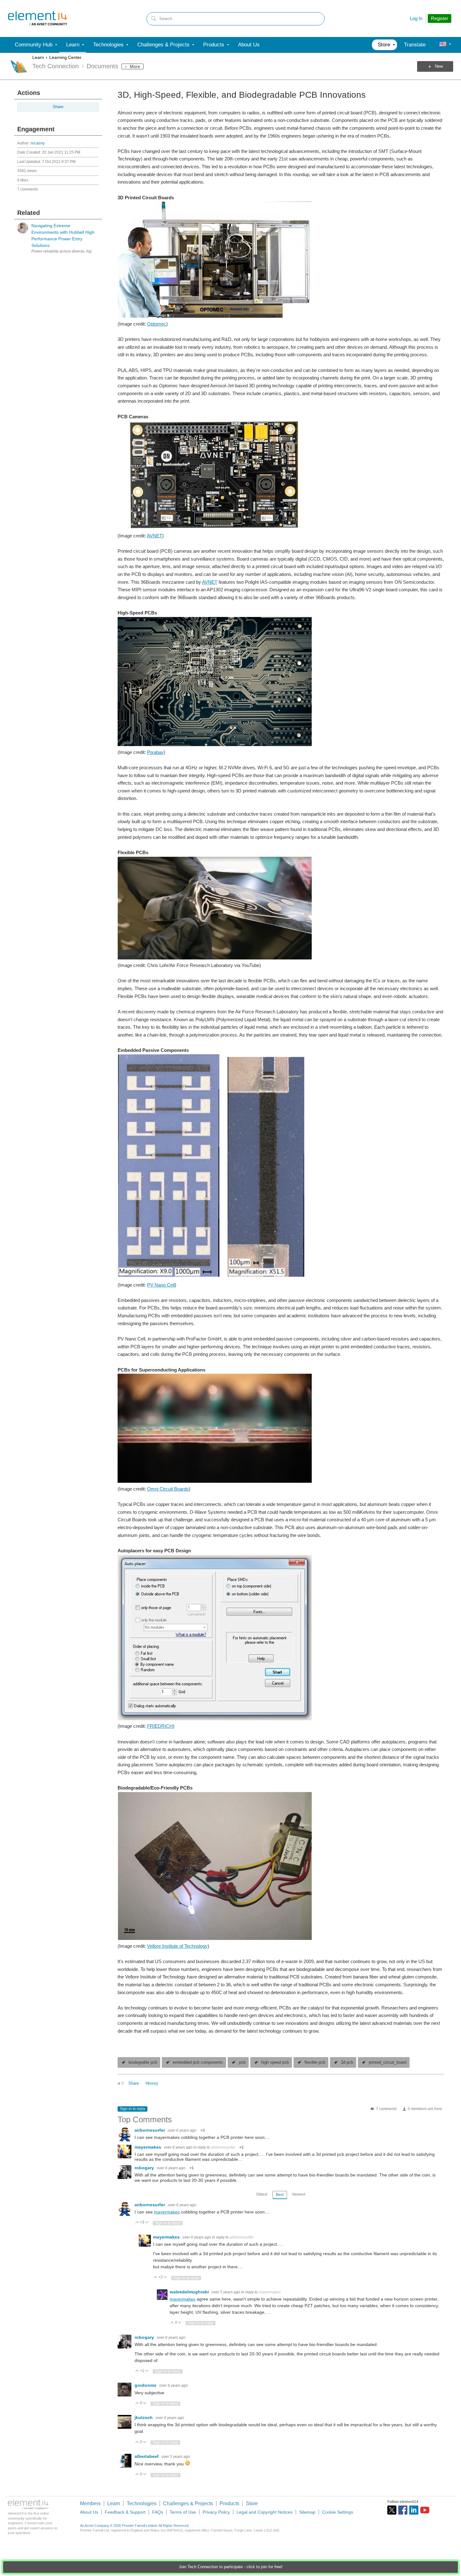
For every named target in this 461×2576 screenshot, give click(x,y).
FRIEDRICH (160, 1726)
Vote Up (137, 2223)
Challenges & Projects (188, 2503)
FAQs (158, 2512)
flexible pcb (315, 2062)
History (152, 2083)
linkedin (414, 2510)
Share (58, 107)
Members (90, 2503)
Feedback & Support (125, 2512)
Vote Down (147, 2223)
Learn (38, 57)
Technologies (142, 2503)
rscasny (38, 143)
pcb (242, 2062)
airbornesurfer (150, 2130)
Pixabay (155, 752)
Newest (299, 2194)
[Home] (38, 18)
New (439, 66)
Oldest (262, 2194)
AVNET (154, 536)
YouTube (425, 2510)
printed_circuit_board (388, 2062)
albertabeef (147, 2456)
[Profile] (443, 45)
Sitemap (307, 2512)
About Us (89, 2512)
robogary (145, 2168)
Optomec (157, 324)
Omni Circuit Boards (168, 1489)
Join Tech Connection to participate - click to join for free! (231, 2567)
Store (252, 2503)
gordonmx (146, 2385)
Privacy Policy (216, 2512)
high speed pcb (275, 2062)
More (135, 66)
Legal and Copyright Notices (265, 2512)
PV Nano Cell (161, 1285)
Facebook (403, 2510)
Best (280, 2195)
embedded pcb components (198, 2062)
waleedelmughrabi (190, 2292)
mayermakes (148, 2147)
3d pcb (347, 2062)
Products (229, 2503)
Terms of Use (183, 2512)
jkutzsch (144, 2417)
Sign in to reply (132, 2109)
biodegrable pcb (143, 2062)
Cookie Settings (338, 2512)
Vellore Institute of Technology (177, 1946)
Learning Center (65, 57)
